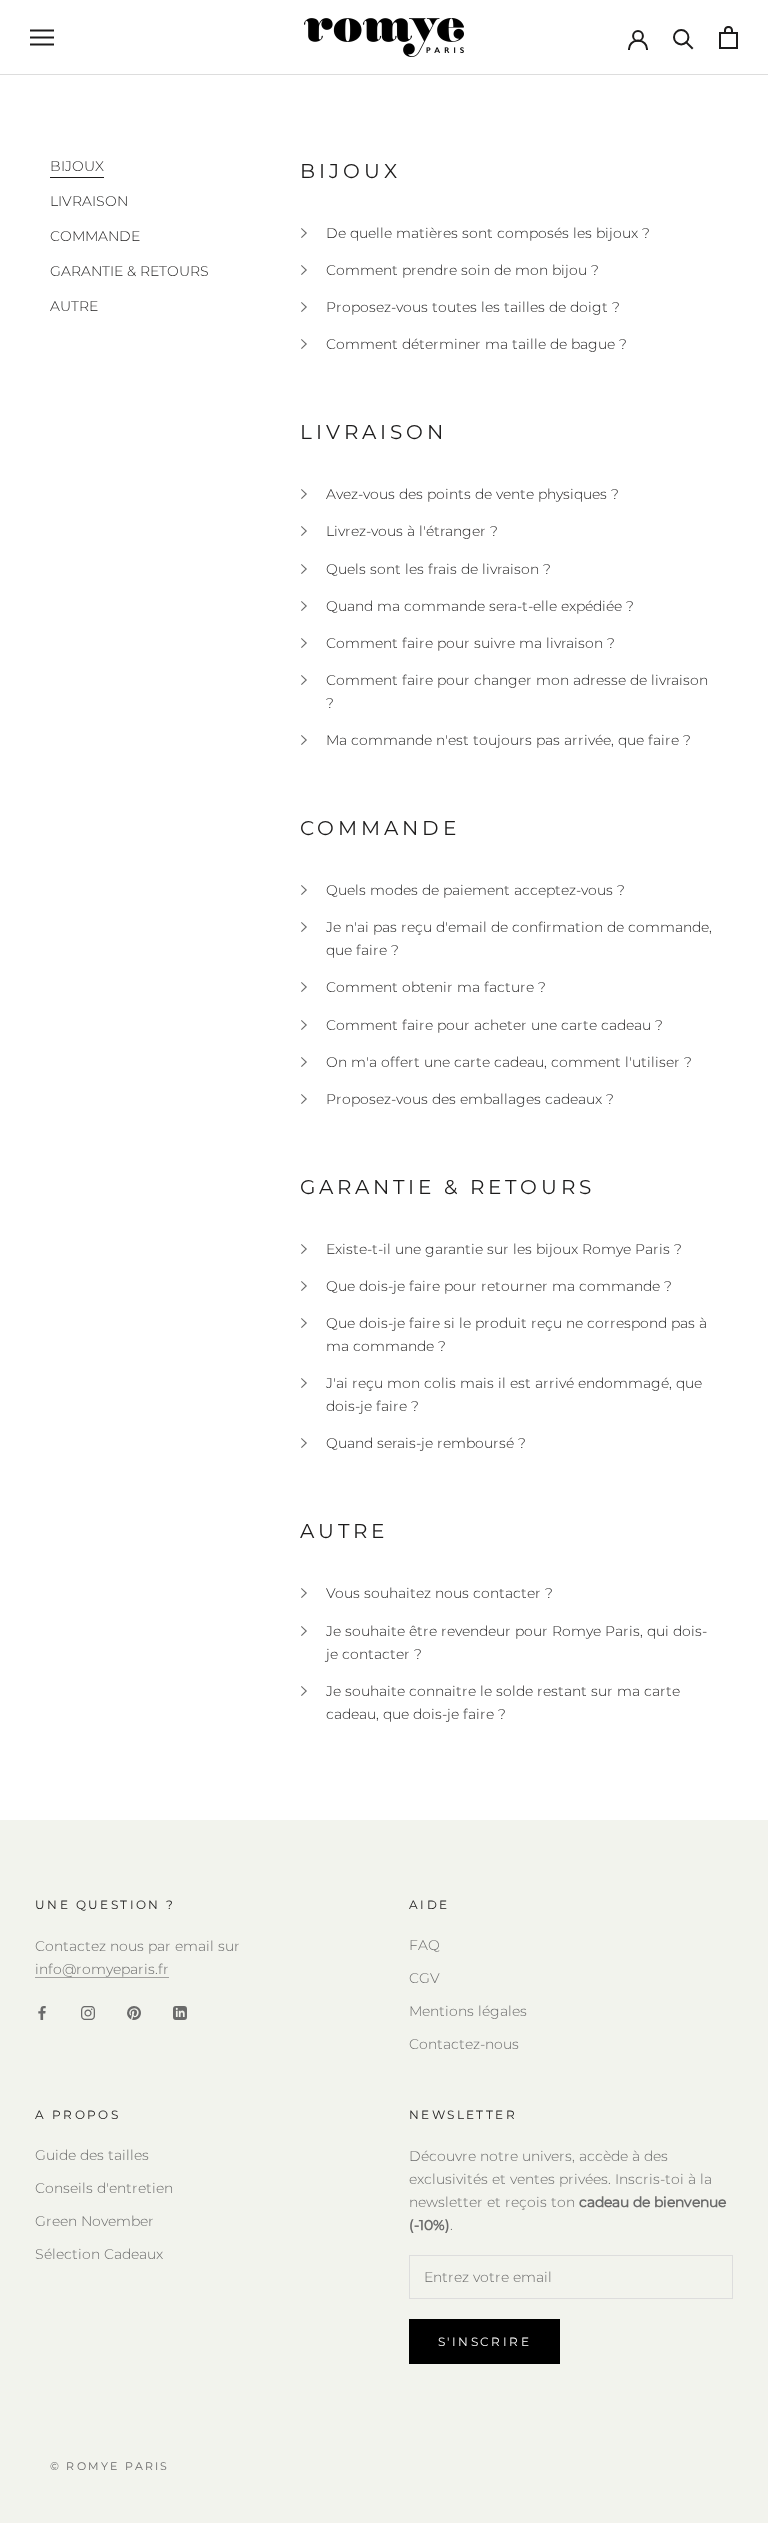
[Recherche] (683, 37)
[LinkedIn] (180, 2012)
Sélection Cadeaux (99, 2254)
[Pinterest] (134, 2012)
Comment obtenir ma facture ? (436, 987)
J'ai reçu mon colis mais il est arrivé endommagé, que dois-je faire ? (514, 1394)
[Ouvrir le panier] (728, 37)
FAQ (424, 1945)
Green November (94, 2221)
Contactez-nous (464, 2044)
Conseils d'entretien (104, 2188)
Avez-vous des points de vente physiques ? (472, 494)
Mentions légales (468, 2011)
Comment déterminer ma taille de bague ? (476, 344)
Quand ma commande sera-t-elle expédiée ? (480, 606)
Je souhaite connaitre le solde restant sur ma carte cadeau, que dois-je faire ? (503, 1702)
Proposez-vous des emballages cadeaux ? (470, 1099)
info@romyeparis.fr (102, 1969)
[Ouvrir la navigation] (42, 37)
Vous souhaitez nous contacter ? (439, 1593)
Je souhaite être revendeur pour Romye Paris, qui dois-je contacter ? (516, 1642)
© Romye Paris (110, 2466)
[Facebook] (42, 2012)
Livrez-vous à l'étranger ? (412, 531)
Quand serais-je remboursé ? (426, 1443)
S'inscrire (484, 2341)
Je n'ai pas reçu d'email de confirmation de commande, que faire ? (519, 938)
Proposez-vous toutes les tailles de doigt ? (473, 307)
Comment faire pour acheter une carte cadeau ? (494, 1025)
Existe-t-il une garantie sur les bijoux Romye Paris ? (504, 1249)
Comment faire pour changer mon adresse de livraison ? (517, 691)
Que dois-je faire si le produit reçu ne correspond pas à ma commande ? (516, 1334)
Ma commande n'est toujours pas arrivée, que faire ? (508, 740)
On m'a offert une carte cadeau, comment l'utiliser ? (509, 1062)
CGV (424, 1978)
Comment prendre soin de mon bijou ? (462, 270)
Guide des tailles (92, 2155)
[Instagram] (88, 2012)
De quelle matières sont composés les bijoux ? (488, 233)
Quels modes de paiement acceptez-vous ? (475, 890)
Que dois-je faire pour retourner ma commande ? (499, 1286)
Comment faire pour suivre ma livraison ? (470, 643)
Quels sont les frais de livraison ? (438, 569)
